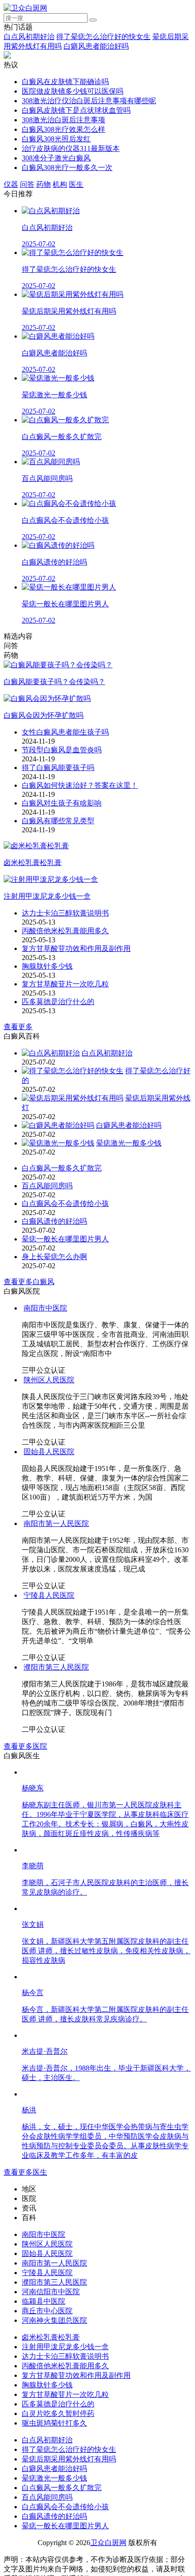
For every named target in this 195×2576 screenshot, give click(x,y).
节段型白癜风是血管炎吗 (62, 750)
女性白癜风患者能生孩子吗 (65, 732)
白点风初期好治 (29, 37)
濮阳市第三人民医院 (56, 1667)
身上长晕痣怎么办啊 (54, 1257)
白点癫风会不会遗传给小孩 (65, 1203)
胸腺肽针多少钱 (47, 966)
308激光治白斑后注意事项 (63, 120)
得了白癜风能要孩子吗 (58, 768)
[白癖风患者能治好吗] (58, 1125)
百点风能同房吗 (47, 1186)
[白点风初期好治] (51, 1053)
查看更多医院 (25, 1746)
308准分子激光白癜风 (56, 158)
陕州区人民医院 (49, 1380)
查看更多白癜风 (29, 1282)
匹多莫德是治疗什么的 (58, 1002)
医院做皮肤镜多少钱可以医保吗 (73, 91)
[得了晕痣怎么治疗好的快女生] (73, 1071)
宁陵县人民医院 (49, 1595)
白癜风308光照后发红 (56, 139)
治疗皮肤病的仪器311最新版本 (71, 148)
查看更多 (18, 1027)
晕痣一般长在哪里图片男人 (65, 1239)
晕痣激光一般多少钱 (129, 1143)
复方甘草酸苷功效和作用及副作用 (76, 948)
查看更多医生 (25, 2457)
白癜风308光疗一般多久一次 (67, 168)
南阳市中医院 (45, 1308)
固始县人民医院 (49, 1452)
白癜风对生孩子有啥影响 (62, 803)
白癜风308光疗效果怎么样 (63, 129)
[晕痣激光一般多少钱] (58, 1143)
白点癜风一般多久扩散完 (62, 1168)
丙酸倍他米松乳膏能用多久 (65, 931)
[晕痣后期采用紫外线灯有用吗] (73, 1098)
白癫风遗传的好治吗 (54, 1221)
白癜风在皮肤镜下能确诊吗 (65, 82)
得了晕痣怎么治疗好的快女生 (103, 37)
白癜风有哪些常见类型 (58, 821)
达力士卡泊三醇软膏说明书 (65, 913)
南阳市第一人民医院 (56, 1523)
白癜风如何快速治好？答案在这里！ (80, 785)
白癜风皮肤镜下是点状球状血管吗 (76, 110)
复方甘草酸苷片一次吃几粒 (65, 984)
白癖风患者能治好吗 (96, 46)
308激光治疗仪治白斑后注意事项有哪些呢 (89, 101)
